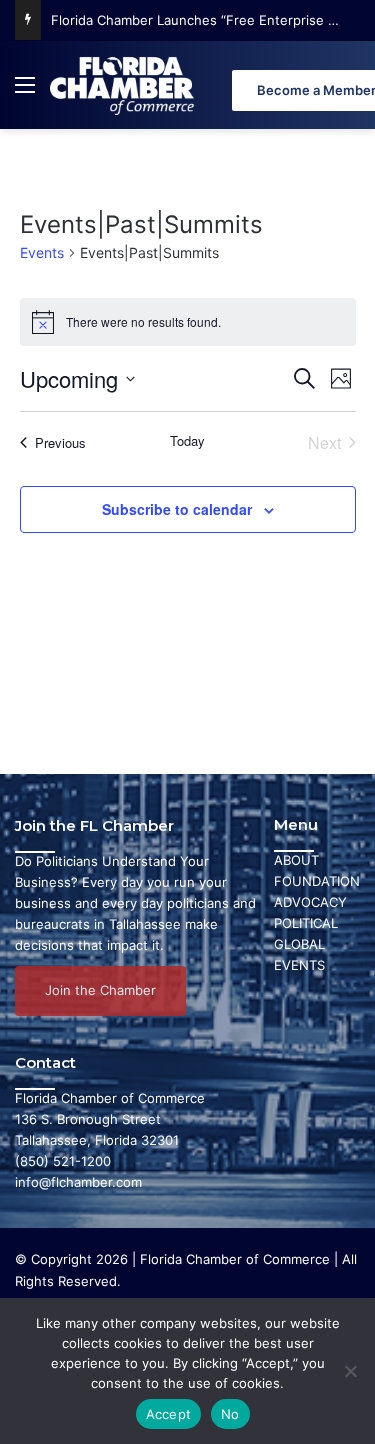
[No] (350, 1371)
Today (187, 441)
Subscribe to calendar (177, 509)
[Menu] (25, 92)
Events (42, 252)
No (230, 1414)
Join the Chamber (100, 990)
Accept (169, 1414)
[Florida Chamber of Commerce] (124, 85)
